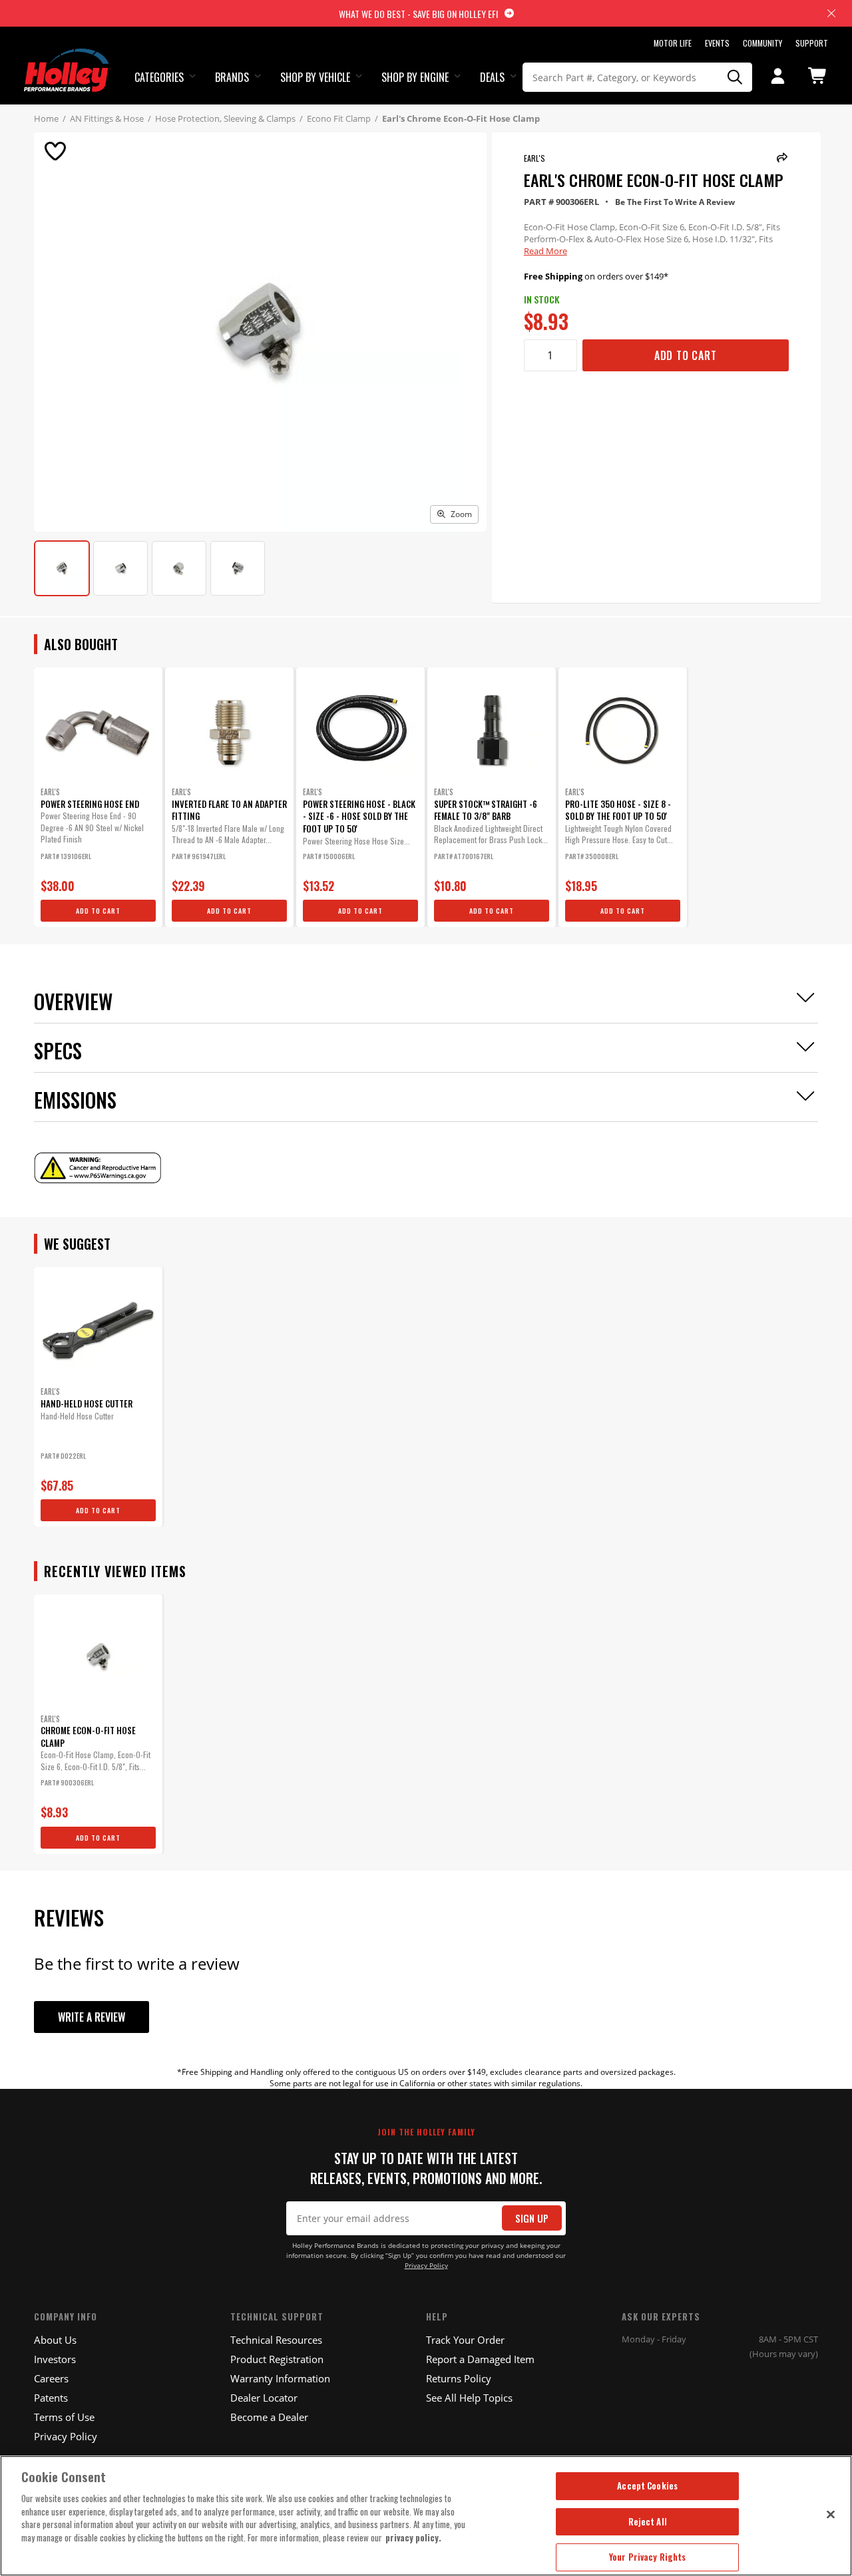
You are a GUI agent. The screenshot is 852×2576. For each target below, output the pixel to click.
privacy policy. (413, 2537)
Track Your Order (465, 2340)
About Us (55, 2340)
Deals (492, 77)
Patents (51, 2398)
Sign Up (532, 2218)
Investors (55, 2359)
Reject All (648, 2521)
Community (762, 43)
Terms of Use (64, 2417)
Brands (232, 77)
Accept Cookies (647, 2485)
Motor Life (673, 43)
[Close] (831, 2514)
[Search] (735, 77)
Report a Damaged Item (480, 2359)
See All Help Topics (469, 2398)
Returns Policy (459, 2378)
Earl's (534, 158)
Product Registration (277, 2359)
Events (717, 43)
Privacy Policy (426, 2266)
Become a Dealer (269, 2417)
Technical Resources (276, 2340)
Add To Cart (686, 355)
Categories (159, 77)
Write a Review (92, 2017)
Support (812, 43)
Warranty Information (280, 2378)
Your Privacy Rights (647, 2557)
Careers (51, 2378)
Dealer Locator (264, 2398)
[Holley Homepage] (68, 58)
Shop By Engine (415, 77)
